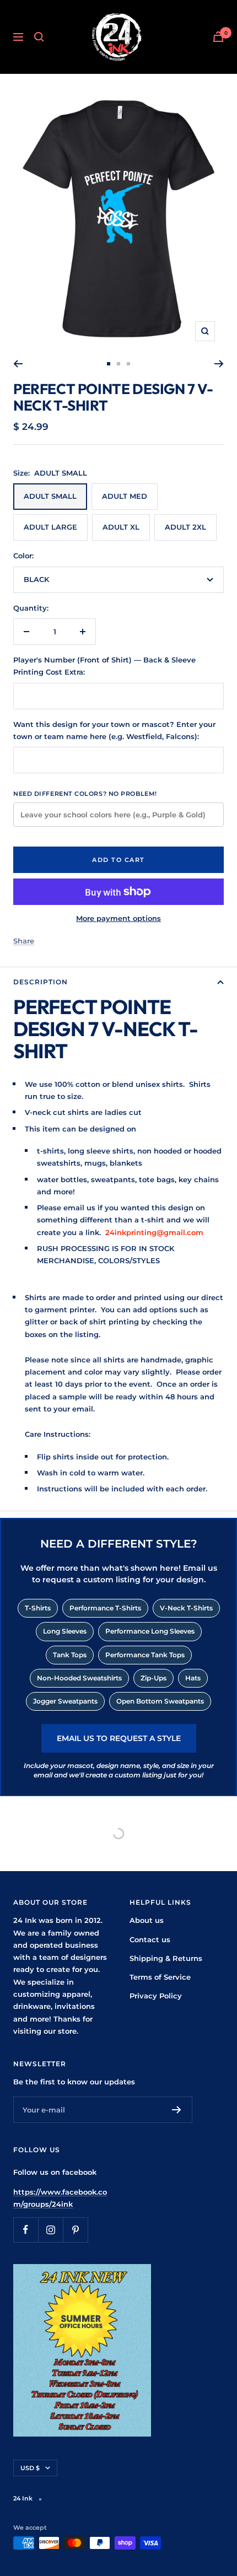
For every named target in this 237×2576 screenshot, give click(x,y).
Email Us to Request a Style (119, 1738)
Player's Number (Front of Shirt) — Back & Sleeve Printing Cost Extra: (104, 666)
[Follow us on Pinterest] (75, 2230)
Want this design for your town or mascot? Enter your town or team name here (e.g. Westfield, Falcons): (114, 730)
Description (41, 982)
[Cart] (218, 37)
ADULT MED (125, 496)
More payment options (118, 918)
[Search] (39, 37)
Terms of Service (160, 1977)
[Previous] (18, 364)
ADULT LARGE (50, 527)
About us (147, 1920)
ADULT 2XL (185, 527)
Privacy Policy (156, 1996)
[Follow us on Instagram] (50, 2230)
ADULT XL (121, 527)
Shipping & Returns (166, 1958)
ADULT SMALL (50, 496)
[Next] (219, 364)
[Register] (177, 2110)
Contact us (150, 1939)
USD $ (30, 2468)
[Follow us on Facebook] (26, 2230)
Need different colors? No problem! (85, 794)
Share (24, 941)
